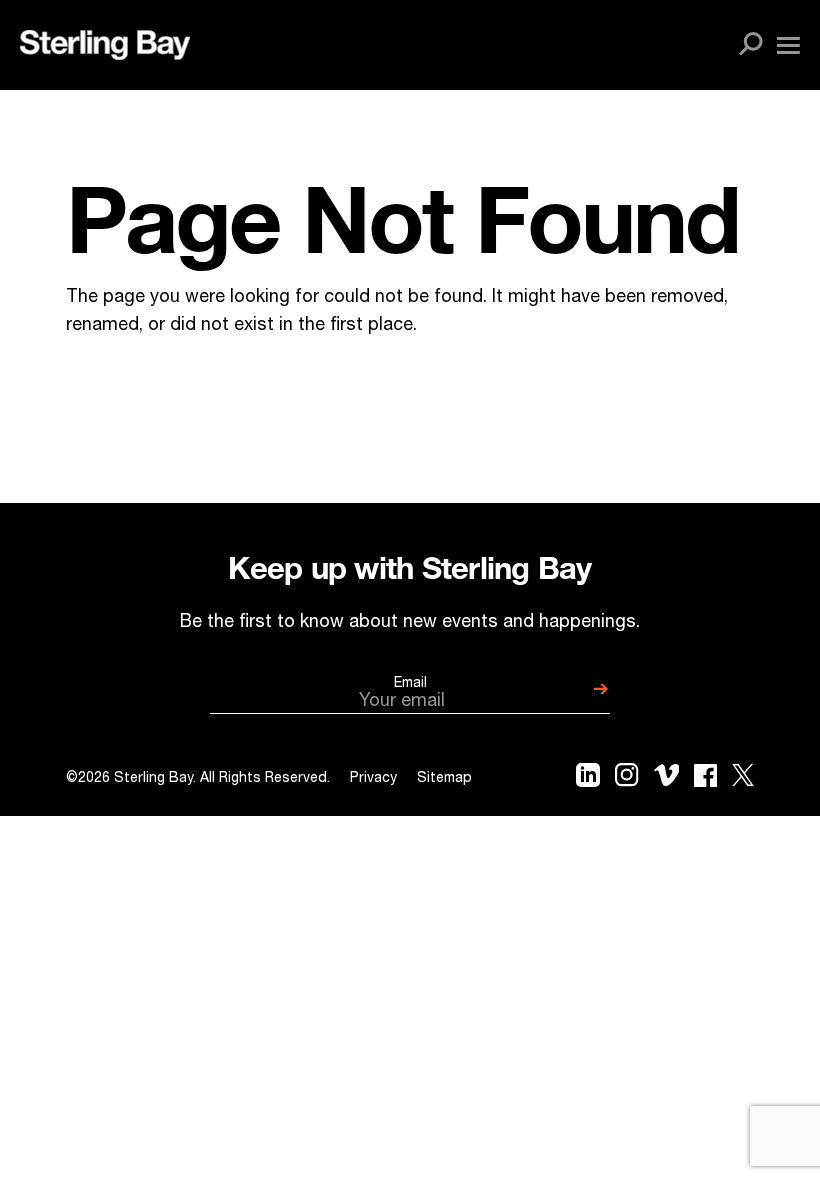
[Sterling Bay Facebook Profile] (705, 780)
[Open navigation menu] (788, 45)
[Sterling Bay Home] (105, 45)
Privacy (373, 779)
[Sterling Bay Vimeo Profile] (667, 779)
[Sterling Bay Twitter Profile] (743, 779)
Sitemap (444, 779)
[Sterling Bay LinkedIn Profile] (588, 779)
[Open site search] (751, 45)
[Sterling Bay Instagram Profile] (626, 779)
